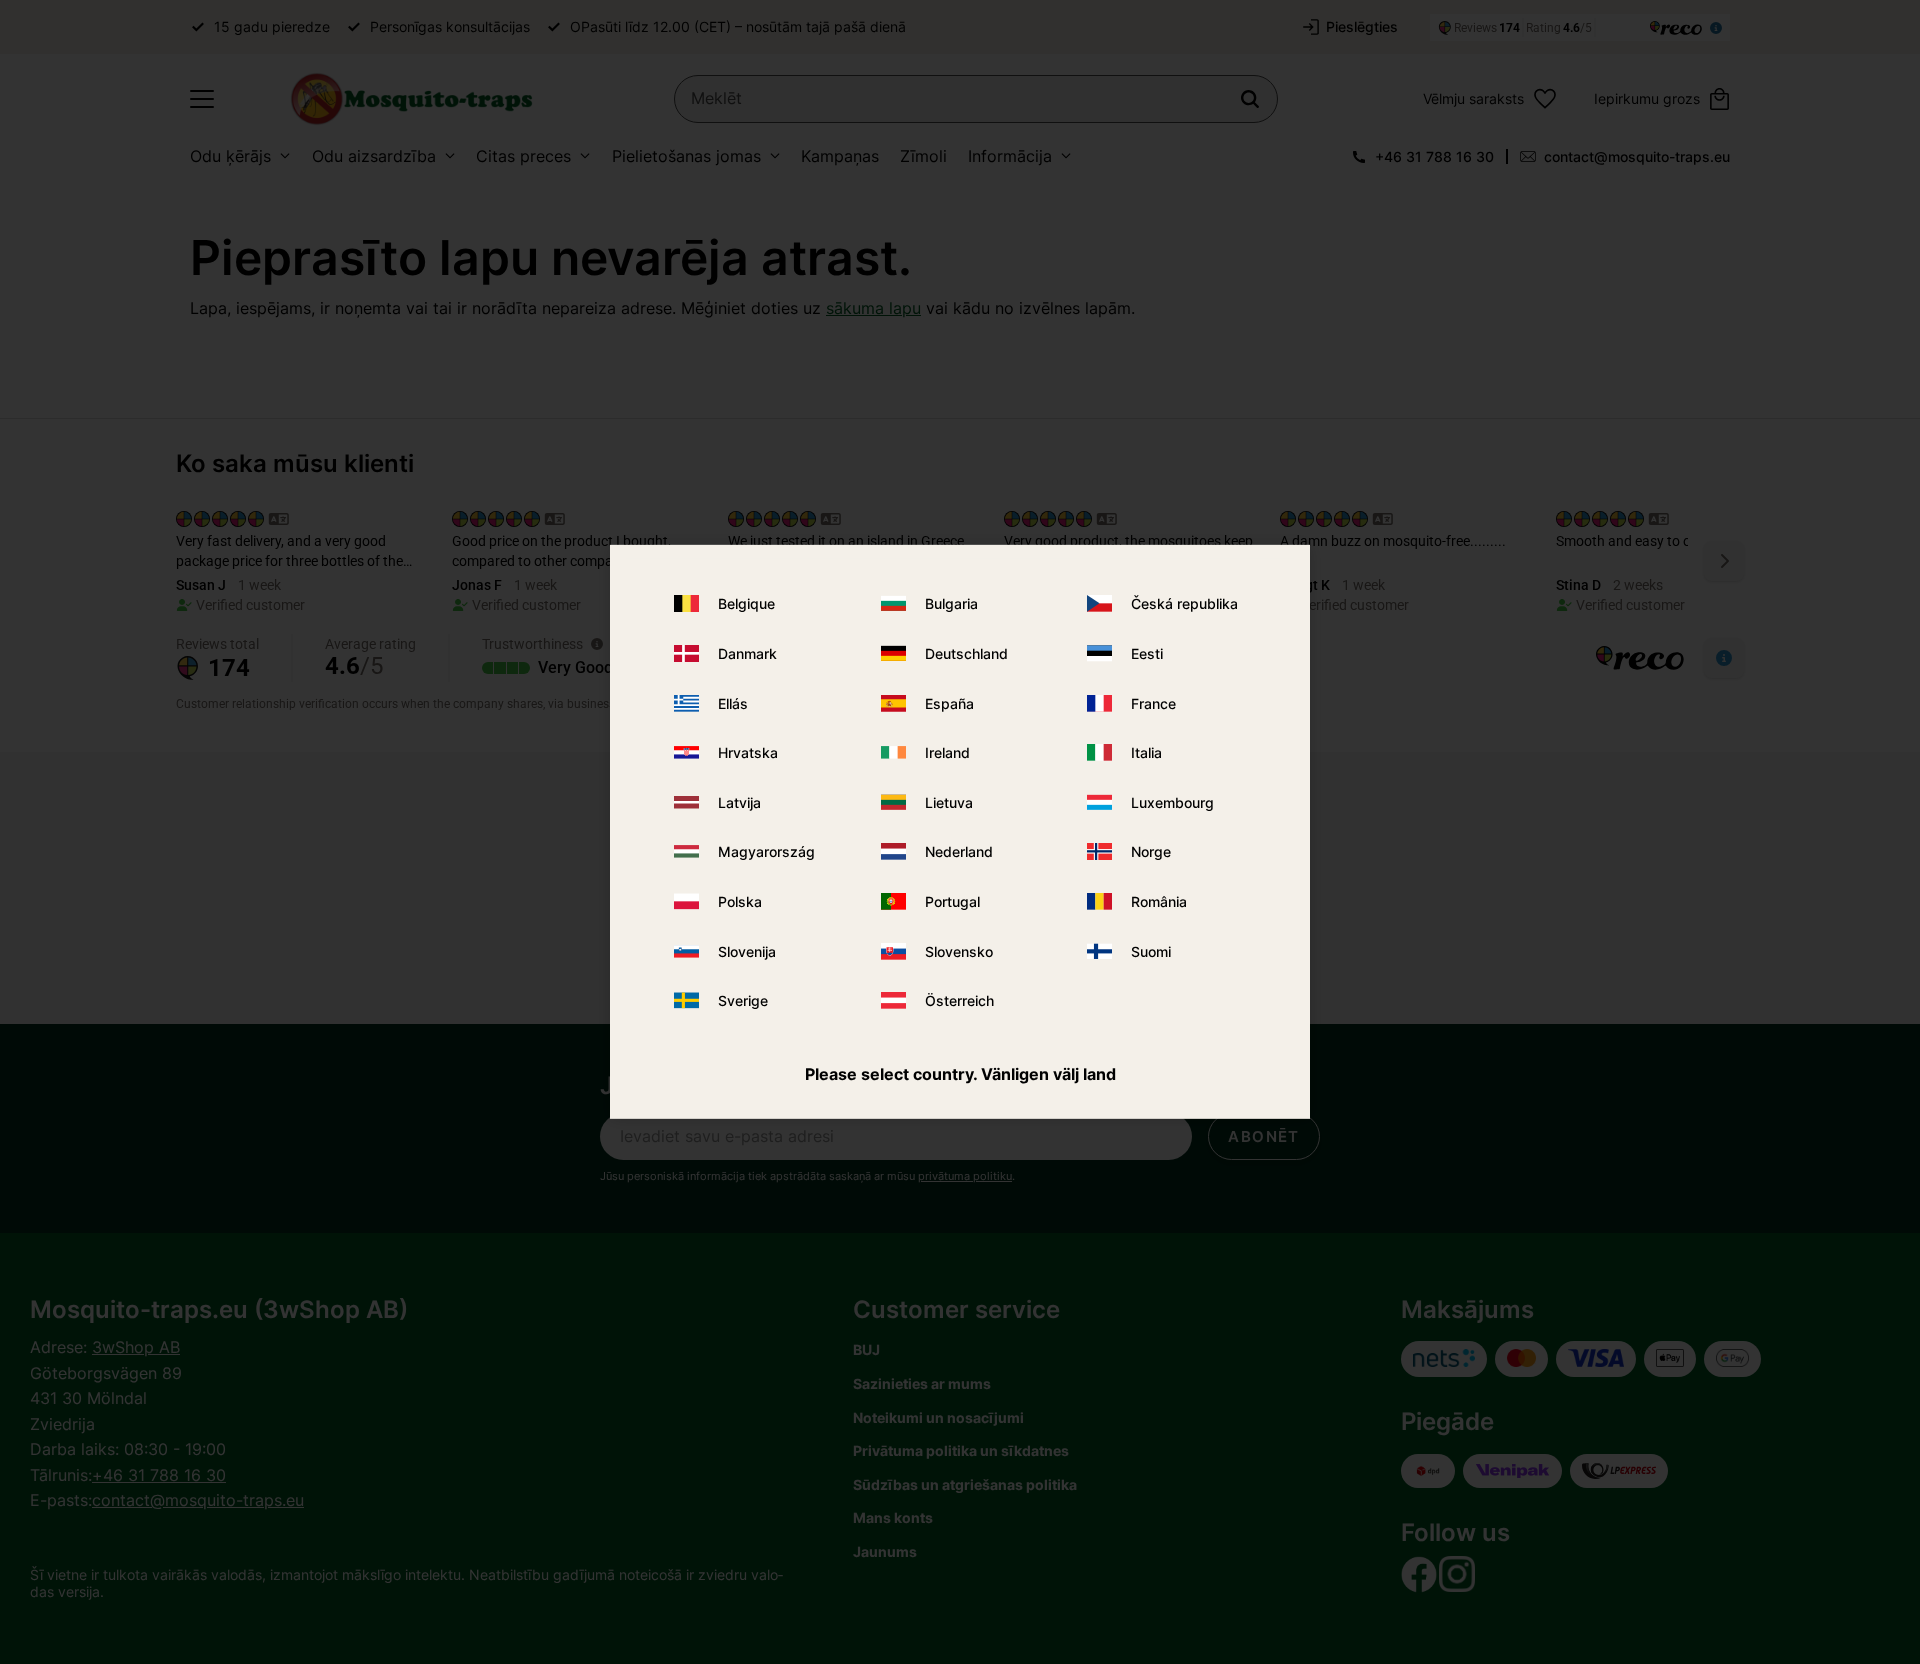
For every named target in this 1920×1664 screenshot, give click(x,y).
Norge (1151, 851)
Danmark (747, 653)
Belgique (746, 603)
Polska (740, 901)
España (949, 702)
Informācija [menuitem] (1010, 156)
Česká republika (1184, 603)
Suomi (1151, 950)
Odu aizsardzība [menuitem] (374, 156)
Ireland (947, 752)
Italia (1146, 752)
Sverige (743, 1000)
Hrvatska (748, 752)
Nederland (959, 851)
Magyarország (766, 851)
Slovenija (747, 950)
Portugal (952, 901)
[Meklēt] (1250, 99)
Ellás (733, 702)
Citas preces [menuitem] (523, 156)
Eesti (1147, 653)
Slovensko (959, 950)
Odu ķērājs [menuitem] (230, 156)
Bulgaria (951, 603)
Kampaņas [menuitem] (840, 156)
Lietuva (949, 802)
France (1153, 702)
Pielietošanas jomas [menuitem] (686, 156)
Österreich (959, 1000)
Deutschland (966, 653)
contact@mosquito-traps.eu (1637, 156)
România (1159, 901)
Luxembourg (1172, 802)
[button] (202, 99)
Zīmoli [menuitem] (923, 156)
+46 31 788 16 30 (1434, 156)
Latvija (739, 802)
